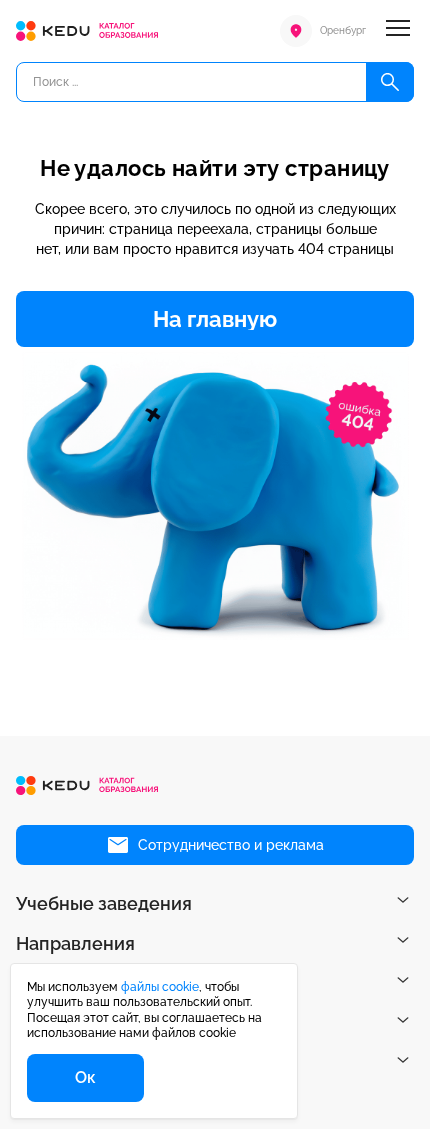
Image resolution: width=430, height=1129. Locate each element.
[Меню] (398, 31)
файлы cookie (160, 987)
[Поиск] (390, 82)
